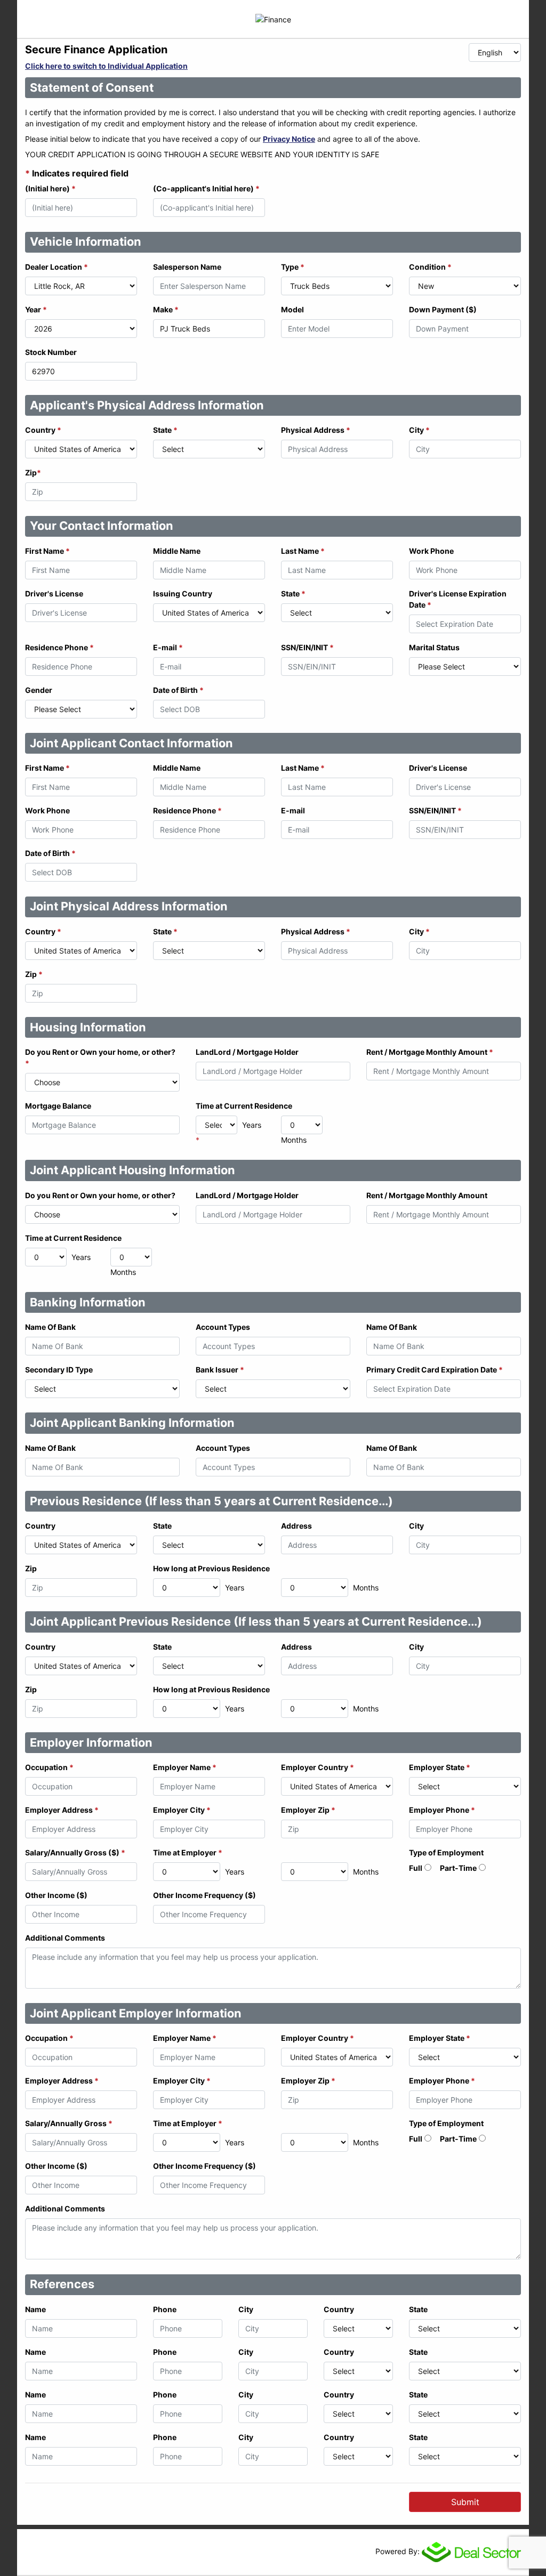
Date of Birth (178, 690)
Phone (165, 2309)
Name (35, 2309)
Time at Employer (188, 1852)
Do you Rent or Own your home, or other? (100, 1057)
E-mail (168, 647)
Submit (465, 2502)
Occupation (49, 1767)
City (419, 430)
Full (416, 1868)
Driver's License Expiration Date (458, 599)
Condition (430, 267)
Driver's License (54, 593)
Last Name (303, 551)
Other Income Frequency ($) (204, 1895)
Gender (39, 690)
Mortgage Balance (58, 1106)
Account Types (223, 1327)
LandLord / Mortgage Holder (247, 1052)
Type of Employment (446, 1852)
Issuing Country (183, 593)
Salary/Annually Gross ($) (75, 1852)
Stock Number (51, 352)
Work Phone (431, 551)
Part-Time (458, 1868)
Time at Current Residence (244, 1106)
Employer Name (185, 1767)
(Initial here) (50, 188)
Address (296, 1526)
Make (166, 309)
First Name (47, 551)
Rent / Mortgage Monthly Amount (430, 1052)
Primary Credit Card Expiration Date (435, 1370)
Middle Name (177, 551)
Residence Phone (59, 647)
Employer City (182, 1810)
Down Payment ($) (443, 309)
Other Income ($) (56, 1895)
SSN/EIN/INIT (307, 647)
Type (293, 267)
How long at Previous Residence (211, 1568)
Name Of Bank (50, 1327)
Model (292, 309)
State (165, 430)
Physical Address (316, 430)
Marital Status (434, 647)
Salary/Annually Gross (69, 2123)
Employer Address (62, 1810)
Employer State (440, 1767)
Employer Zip (308, 1810)
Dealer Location (57, 267)
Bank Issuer (220, 1370)
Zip (33, 473)
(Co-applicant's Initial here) (206, 188)
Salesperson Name (187, 267)
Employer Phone (442, 1810)
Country (43, 430)
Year (36, 309)
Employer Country (318, 1767)
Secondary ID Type (59, 1370)
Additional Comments (65, 1938)
